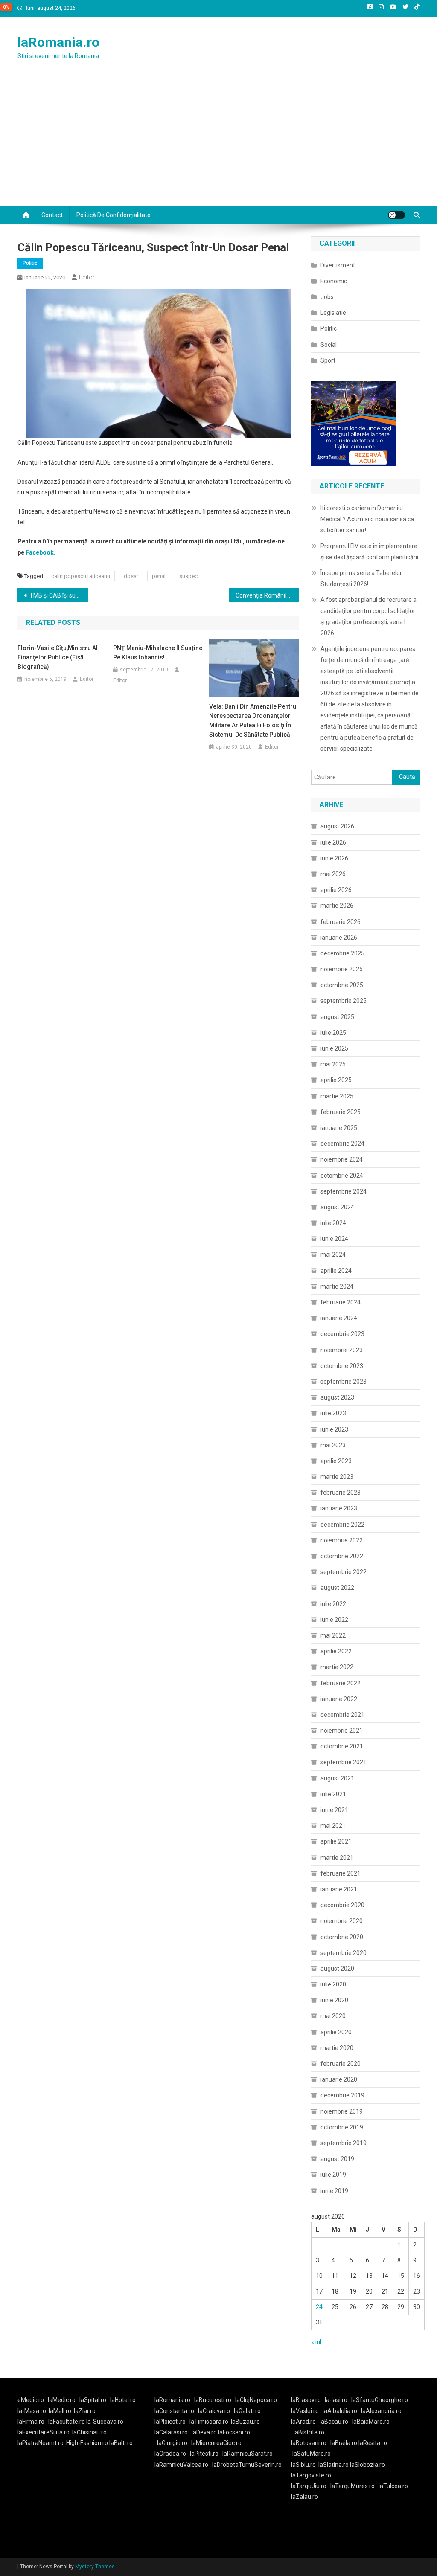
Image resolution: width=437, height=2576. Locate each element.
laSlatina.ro (334, 2465)
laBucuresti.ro (213, 2400)
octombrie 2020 (342, 1937)
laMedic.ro (62, 2400)
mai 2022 (333, 1635)
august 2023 (337, 1397)
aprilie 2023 (336, 1461)
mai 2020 (333, 2016)
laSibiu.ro (303, 2465)
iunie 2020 (334, 2000)
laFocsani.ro (234, 2432)
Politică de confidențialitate (114, 215)
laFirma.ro (31, 2422)
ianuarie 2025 (339, 1128)
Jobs (327, 297)
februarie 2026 (341, 922)
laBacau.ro (334, 2422)
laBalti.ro (121, 2443)
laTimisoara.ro (209, 2422)
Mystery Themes (95, 2567)
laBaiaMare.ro (371, 2422)
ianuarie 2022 (339, 1699)
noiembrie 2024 (342, 1159)
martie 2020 (337, 2048)
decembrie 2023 (342, 1334)
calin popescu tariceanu (81, 576)
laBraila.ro (344, 2443)
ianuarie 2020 (339, 2079)
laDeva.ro (204, 2432)
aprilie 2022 (336, 1651)
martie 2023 (337, 1477)
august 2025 (337, 1017)
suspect (189, 576)
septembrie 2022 (344, 1572)
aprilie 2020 (336, 2032)
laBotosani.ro (309, 2443)
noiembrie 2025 (342, 969)
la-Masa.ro (32, 2411)
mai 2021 (333, 1826)
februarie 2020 (341, 2064)
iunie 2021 (334, 1810)
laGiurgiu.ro (174, 2443)
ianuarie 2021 (339, 1889)
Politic (30, 263)
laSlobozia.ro (367, 2465)
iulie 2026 (333, 842)
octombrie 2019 (342, 2127)
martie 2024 (337, 1287)
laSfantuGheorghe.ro (380, 2400)
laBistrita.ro (309, 2432)
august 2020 (337, 1969)
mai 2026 (333, 874)
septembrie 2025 (344, 1001)
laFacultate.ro (67, 2422)
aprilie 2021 (336, 1841)
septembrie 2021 (344, 1762)
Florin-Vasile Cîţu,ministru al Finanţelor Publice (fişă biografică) (58, 657)
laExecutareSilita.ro (44, 2432)
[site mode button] (396, 215)
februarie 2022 (341, 1683)
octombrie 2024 (342, 1176)
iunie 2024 (334, 1239)
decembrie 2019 (342, 2095)
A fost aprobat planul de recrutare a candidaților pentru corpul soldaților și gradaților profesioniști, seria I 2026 (369, 616)
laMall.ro (60, 2411)
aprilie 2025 (336, 1080)
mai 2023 (333, 1445)
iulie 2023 (333, 1413)
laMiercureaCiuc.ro (216, 2443)
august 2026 (337, 826)
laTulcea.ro (393, 2486)
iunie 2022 (334, 1620)
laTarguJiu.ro (311, 2486)
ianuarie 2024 (339, 1318)
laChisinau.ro (89, 2432)
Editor (87, 277)
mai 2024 (333, 1255)
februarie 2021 (341, 1873)
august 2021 (337, 1778)
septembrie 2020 (344, 1953)
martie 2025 (337, 1096)
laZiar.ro (85, 2411)
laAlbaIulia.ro (340, 2411)
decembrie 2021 (342, 1715)
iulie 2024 (333, 1223)
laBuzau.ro (245, 2422)
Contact (52, 215)
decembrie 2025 (342, 953)
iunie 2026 (334, 858)
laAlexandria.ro (381, 2411)
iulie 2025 (333, 1033)
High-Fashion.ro (87, 2443)
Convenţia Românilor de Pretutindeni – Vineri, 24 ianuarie (267, 595)
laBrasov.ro (306, 2400)
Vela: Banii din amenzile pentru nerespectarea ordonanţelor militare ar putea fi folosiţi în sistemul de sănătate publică (253, 720)
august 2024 (337, 1207)
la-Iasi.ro (336, 2400)
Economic (334, 281)
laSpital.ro (93, 2400)
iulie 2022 (333, 1604)
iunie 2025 (334, 1048)
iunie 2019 (334, 2191)
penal (159, 576)
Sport (328, 360)
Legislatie (333, 313)
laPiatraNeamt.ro (41, 2443)
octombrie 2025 (342, 985)
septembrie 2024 (344, 1191)
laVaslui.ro (307, 2411)
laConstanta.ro (174, 2411)
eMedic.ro (31, 2400)
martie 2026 (337, 906)
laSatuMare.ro (312, 2454)
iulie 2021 (333, 1794)
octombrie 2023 (342, 1366)
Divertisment (338, 265)
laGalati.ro (247, 2411)
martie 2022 (337, 1667)
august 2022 (337, 1588)
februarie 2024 (341, 1302)
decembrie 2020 (342, 1905)
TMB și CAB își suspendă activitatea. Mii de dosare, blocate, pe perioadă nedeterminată (59, 595)
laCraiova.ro (214, 2411)
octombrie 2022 (342, 1556)
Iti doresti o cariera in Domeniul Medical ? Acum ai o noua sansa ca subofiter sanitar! (367, 519)
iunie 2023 (334, 1429)
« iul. (317, 2342)
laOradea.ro (170, 2454)
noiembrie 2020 (342, 1921)
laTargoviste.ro (311, 2475)
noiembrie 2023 (342, 1350)
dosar (131, 576)
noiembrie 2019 (342, 2111)
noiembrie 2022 (342, 1540)
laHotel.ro (123, 2400)
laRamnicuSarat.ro (248, 2454)
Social (329, 345)
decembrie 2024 (342, 1144)
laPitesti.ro (204, 2454)
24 (319, 2307)
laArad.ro (303, 2422)
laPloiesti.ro (170, 2422)
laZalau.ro (304, 2497)
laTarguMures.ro (353, 2486)
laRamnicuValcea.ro (181, 2465)
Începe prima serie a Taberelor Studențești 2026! (361, 578)
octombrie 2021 (342, 1746)
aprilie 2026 (336, 890)
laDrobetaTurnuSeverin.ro (247, 2465)
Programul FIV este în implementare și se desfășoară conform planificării (369, 552)
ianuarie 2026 (339, 938)
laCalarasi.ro (171, 2432)
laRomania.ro (58, 42)
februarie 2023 (341, 1493)
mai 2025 (333, 1064)
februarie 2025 (341, 1112)
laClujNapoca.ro (256, 2400)
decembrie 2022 (342, 1525)
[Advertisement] (218, 142)
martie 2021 (337, 1858)
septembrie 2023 (344, 1382)
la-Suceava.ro (105, 2422)
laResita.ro (373, 2443)
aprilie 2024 (336, 1271)
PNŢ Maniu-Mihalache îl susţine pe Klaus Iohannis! (158, 653)
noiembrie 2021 (342, 1731)
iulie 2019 (333, 2175)
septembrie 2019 (344, 2143)
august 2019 (337, 2159)
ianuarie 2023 (339, 1508)
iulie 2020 (333, 1984)
